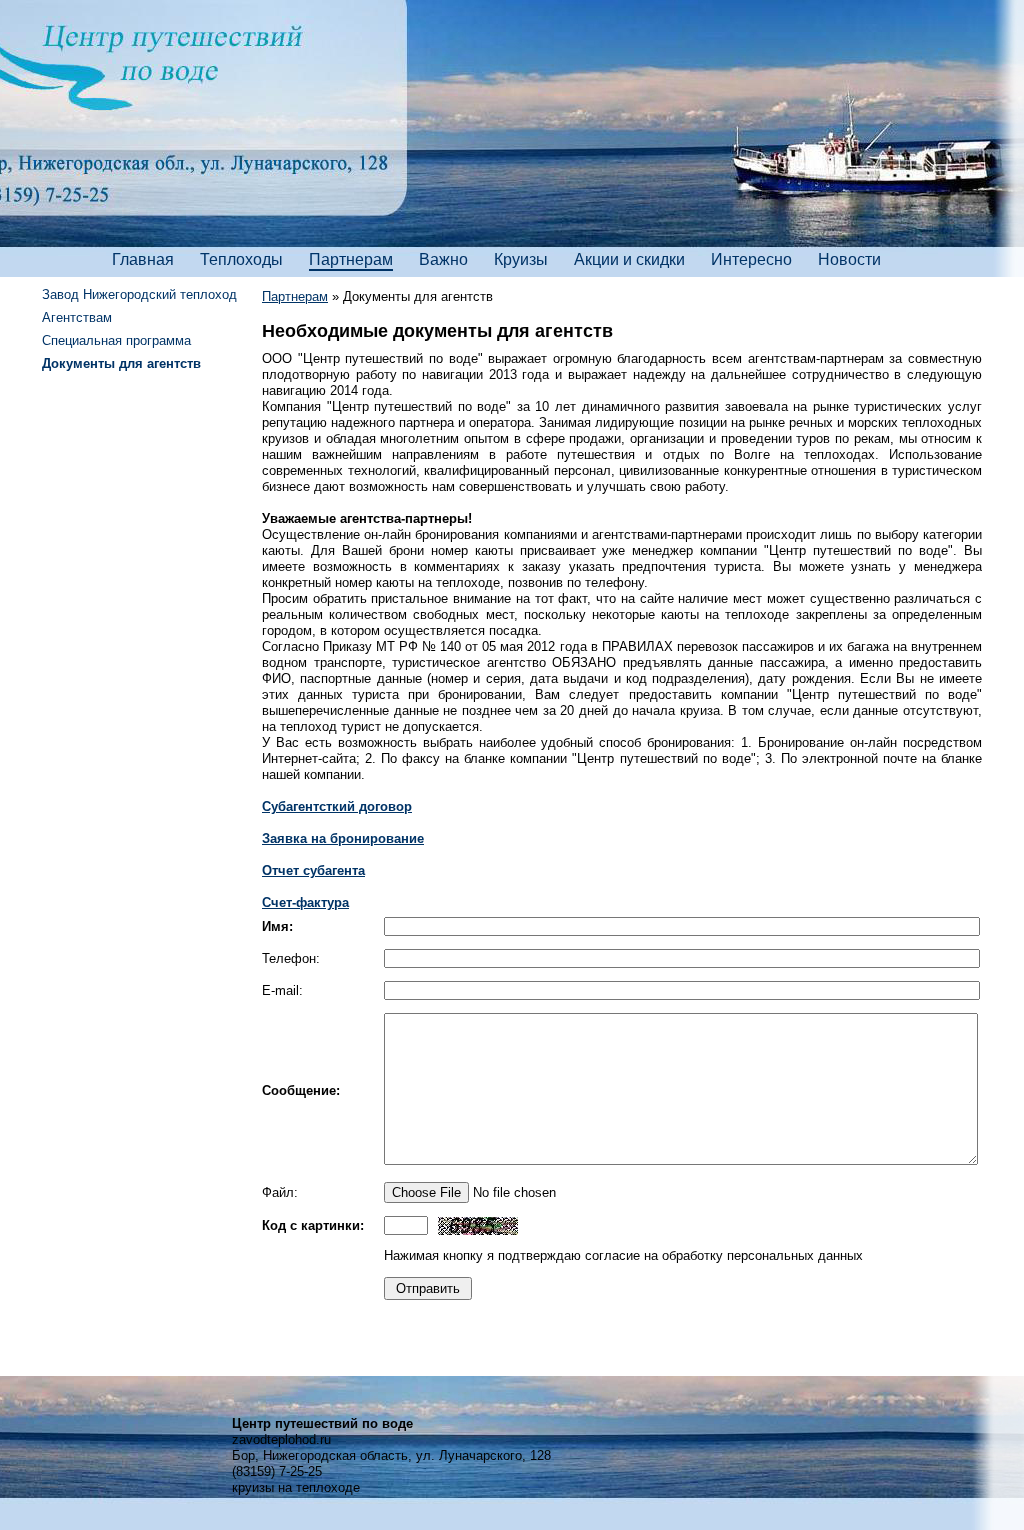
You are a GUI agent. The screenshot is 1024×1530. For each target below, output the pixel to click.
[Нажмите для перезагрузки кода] (478, 1226)
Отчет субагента (313, 870)
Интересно (751, 259)
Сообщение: (301, 1090)
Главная (143, 259)
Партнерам (351, 259)
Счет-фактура (305, 902)
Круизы (521, 259)
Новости (849, 259)
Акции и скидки (629, 259)
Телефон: (291, 958)
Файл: (280, 1192)
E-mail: (282, 990)
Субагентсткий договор (337, 806)
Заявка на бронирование (343, 838)
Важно (443, 259)
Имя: (277, 926)
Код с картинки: (313, 1225)
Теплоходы (241, 259)
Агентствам (77, 317)
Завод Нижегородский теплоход (139, 294)
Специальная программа (116, 340)
